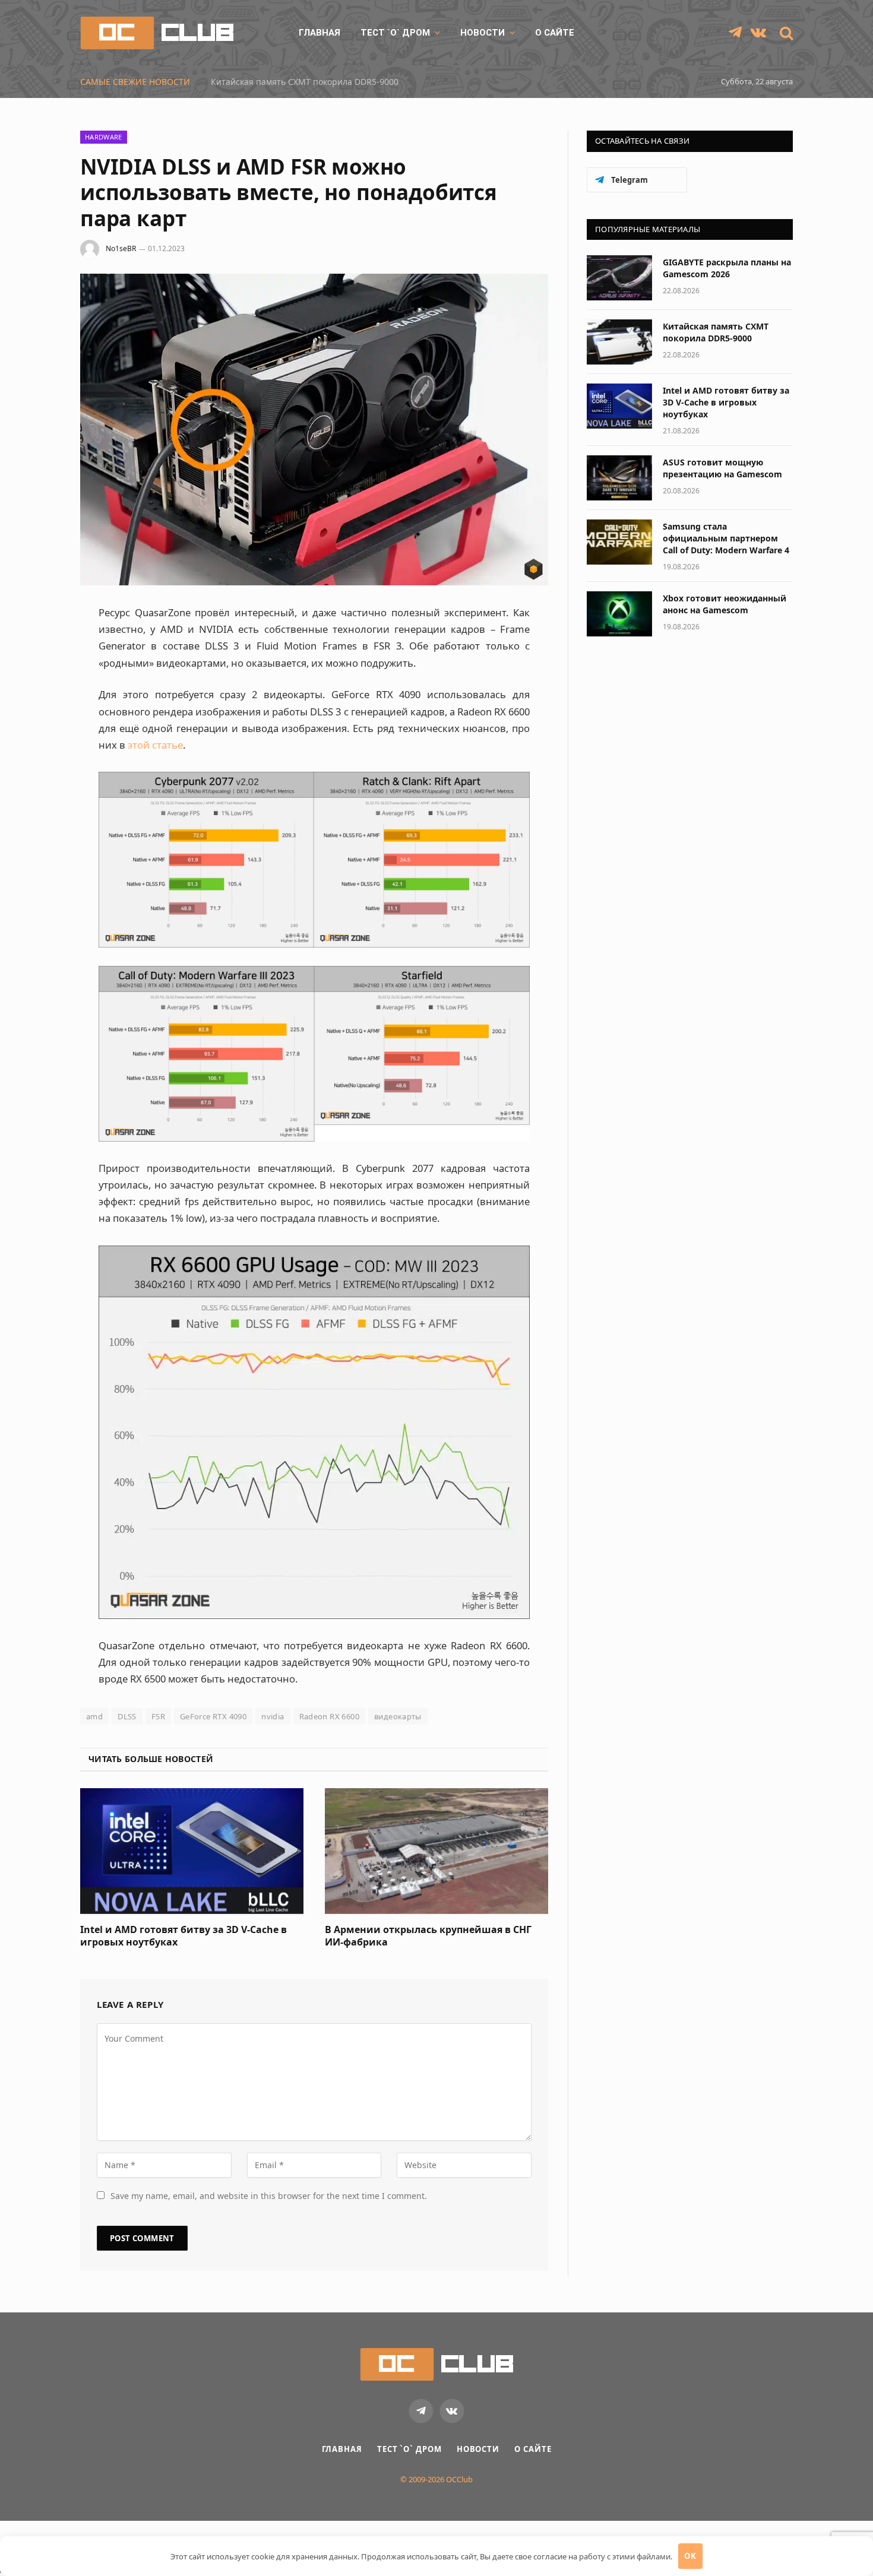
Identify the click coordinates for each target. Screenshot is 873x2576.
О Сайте (555, 33)
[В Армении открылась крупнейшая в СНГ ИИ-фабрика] (436, 1851)
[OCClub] (157, 33)
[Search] (785, 33)
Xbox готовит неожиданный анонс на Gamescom (725, 604)
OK (690, 2556)
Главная (320, 33)
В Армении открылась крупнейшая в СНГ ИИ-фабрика (428, 1936)
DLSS (127, 1716)
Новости (483, 33)
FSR (158, 1716)
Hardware (104, 137)
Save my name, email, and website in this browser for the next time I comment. (269, 2196)
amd (94, 1716)
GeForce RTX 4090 (213, 1716)
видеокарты (398, 1716)
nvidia (273, 1716)
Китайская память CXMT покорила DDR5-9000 (716, 332)
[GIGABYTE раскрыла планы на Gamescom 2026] (619, 278)
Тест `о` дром (395, 33)
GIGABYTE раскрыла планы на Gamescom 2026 (727, 268)
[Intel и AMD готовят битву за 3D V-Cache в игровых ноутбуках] (192, 1851)
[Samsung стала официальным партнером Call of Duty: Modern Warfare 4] (619, 542)
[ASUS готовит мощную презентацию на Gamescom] (619, 478)
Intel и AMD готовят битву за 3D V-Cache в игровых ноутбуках (337, 82)
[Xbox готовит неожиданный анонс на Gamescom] (619, 614)
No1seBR (121, 248)
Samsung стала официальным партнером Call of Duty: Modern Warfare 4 (726, 538)
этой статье (155, 745)
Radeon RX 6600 (329, 1716)
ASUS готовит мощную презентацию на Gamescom (722, 468)
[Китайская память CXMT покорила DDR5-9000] (619, 342)
